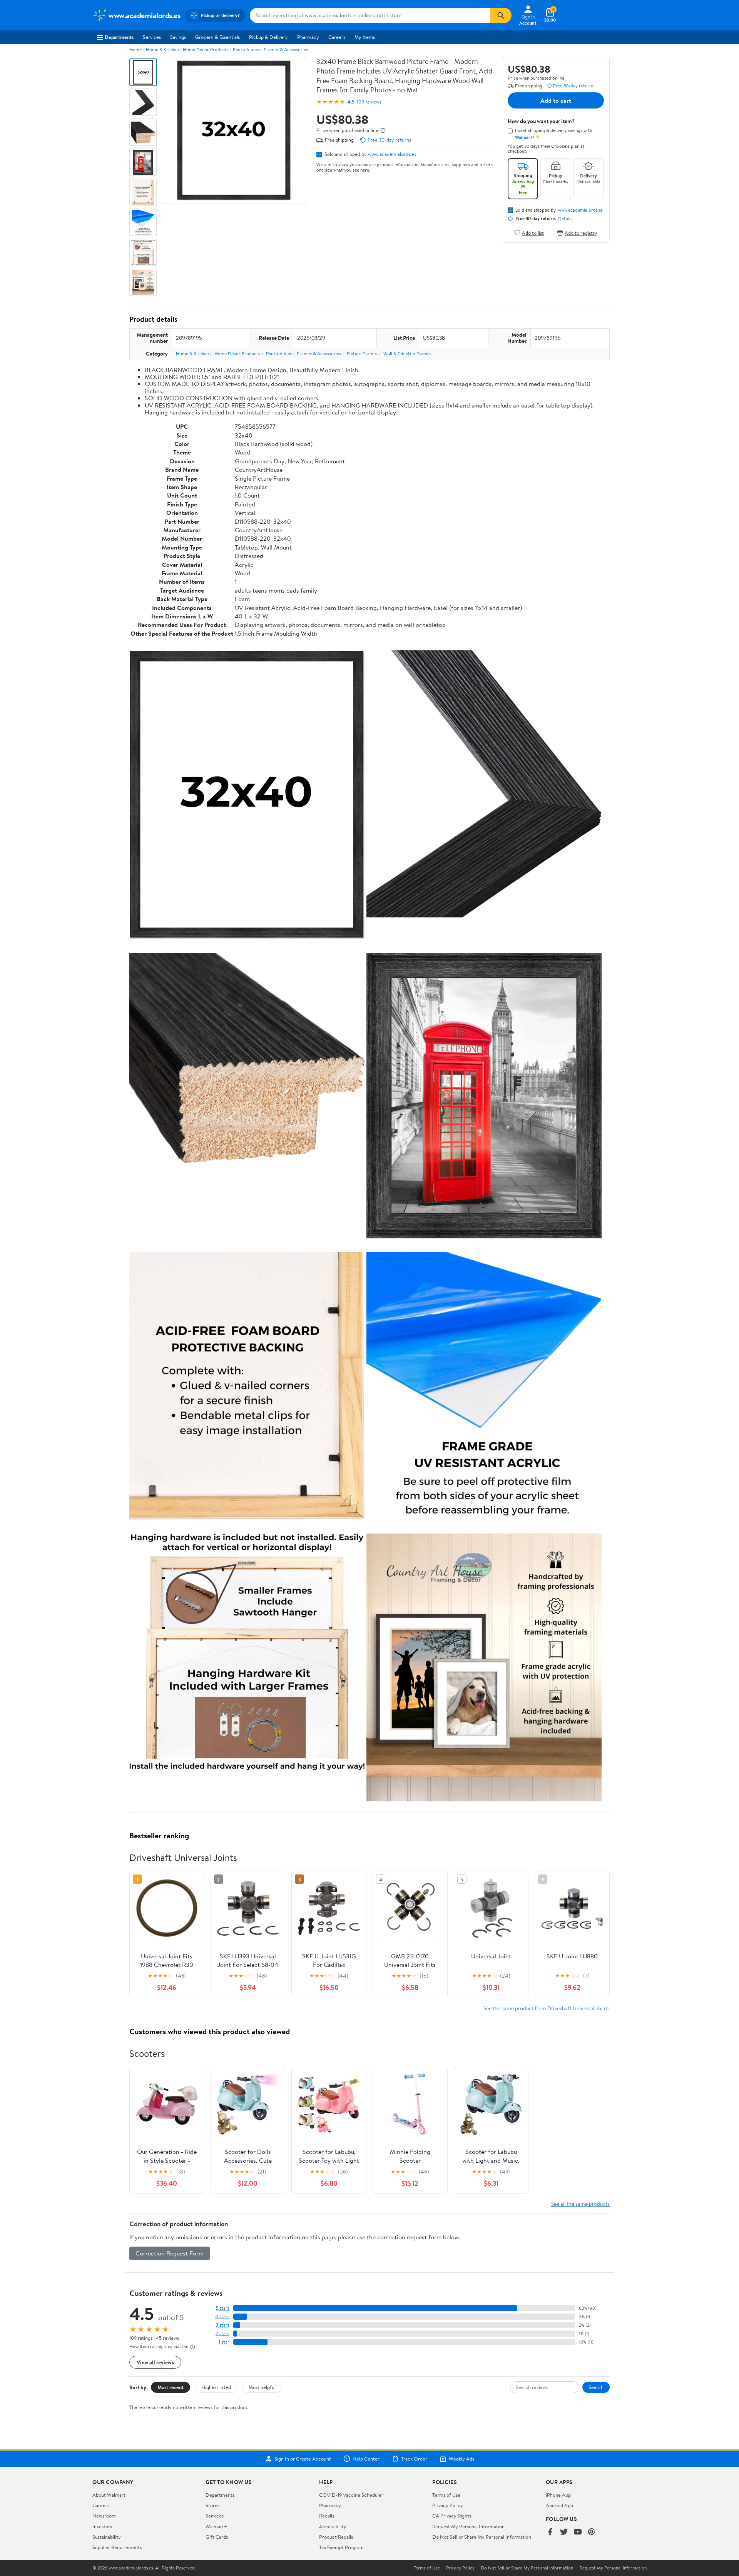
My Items (365, 37)
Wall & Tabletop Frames (407, 353)
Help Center (366, 2459)
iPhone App (558, 2495)
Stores (212, 2505)
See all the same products (580, 2204)
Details (565, 219)
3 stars (222, 2325)
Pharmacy (308, 37)
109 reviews (369, 102)
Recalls (327, 2516)
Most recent (171, 2387)
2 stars (222, 2333)
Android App (559, 2505)
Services (152, 37)
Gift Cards (217, 2537)
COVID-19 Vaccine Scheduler (351, 2495)
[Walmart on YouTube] (578, 2532)
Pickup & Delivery (268, 37)
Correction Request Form (170, 2253)
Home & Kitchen (162, 49)
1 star (224, 2342)
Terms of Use (446, 2495)
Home (135, 49)
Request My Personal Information (468, 2526)
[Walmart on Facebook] (550, 2532)
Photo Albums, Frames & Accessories (270, 49)
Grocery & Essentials (217, 37)
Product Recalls (336, 2537)
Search (596, 2387)
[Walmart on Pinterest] (592, 2532)
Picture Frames (362, 353)
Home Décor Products (206, 49)
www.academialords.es (392, 154)
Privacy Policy (448, 2505)
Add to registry (581, 233)
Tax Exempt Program (341, 2547)
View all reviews (155, 2362)
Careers (337, 37)
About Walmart (109, 2495)
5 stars (222, 2308)
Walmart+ (216, 2526)
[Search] (501, 15)
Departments (119, 37)
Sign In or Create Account (303, 2459)
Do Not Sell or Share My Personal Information (482, 2537)
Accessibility (333, 2526)
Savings (178, 37)
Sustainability (107, 2537)
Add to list (533, 233)
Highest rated (216, 2387)
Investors (102, 2526)
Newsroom (104, 2516)
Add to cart (556, 100)
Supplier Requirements (117, 2547)
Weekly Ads (461, 2459)
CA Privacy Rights (452, 2516)
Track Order (414, 2459)
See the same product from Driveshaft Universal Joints (547, 2008)
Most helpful (262, 2387)
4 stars (222, 2316)
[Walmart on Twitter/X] (564, 2532)
